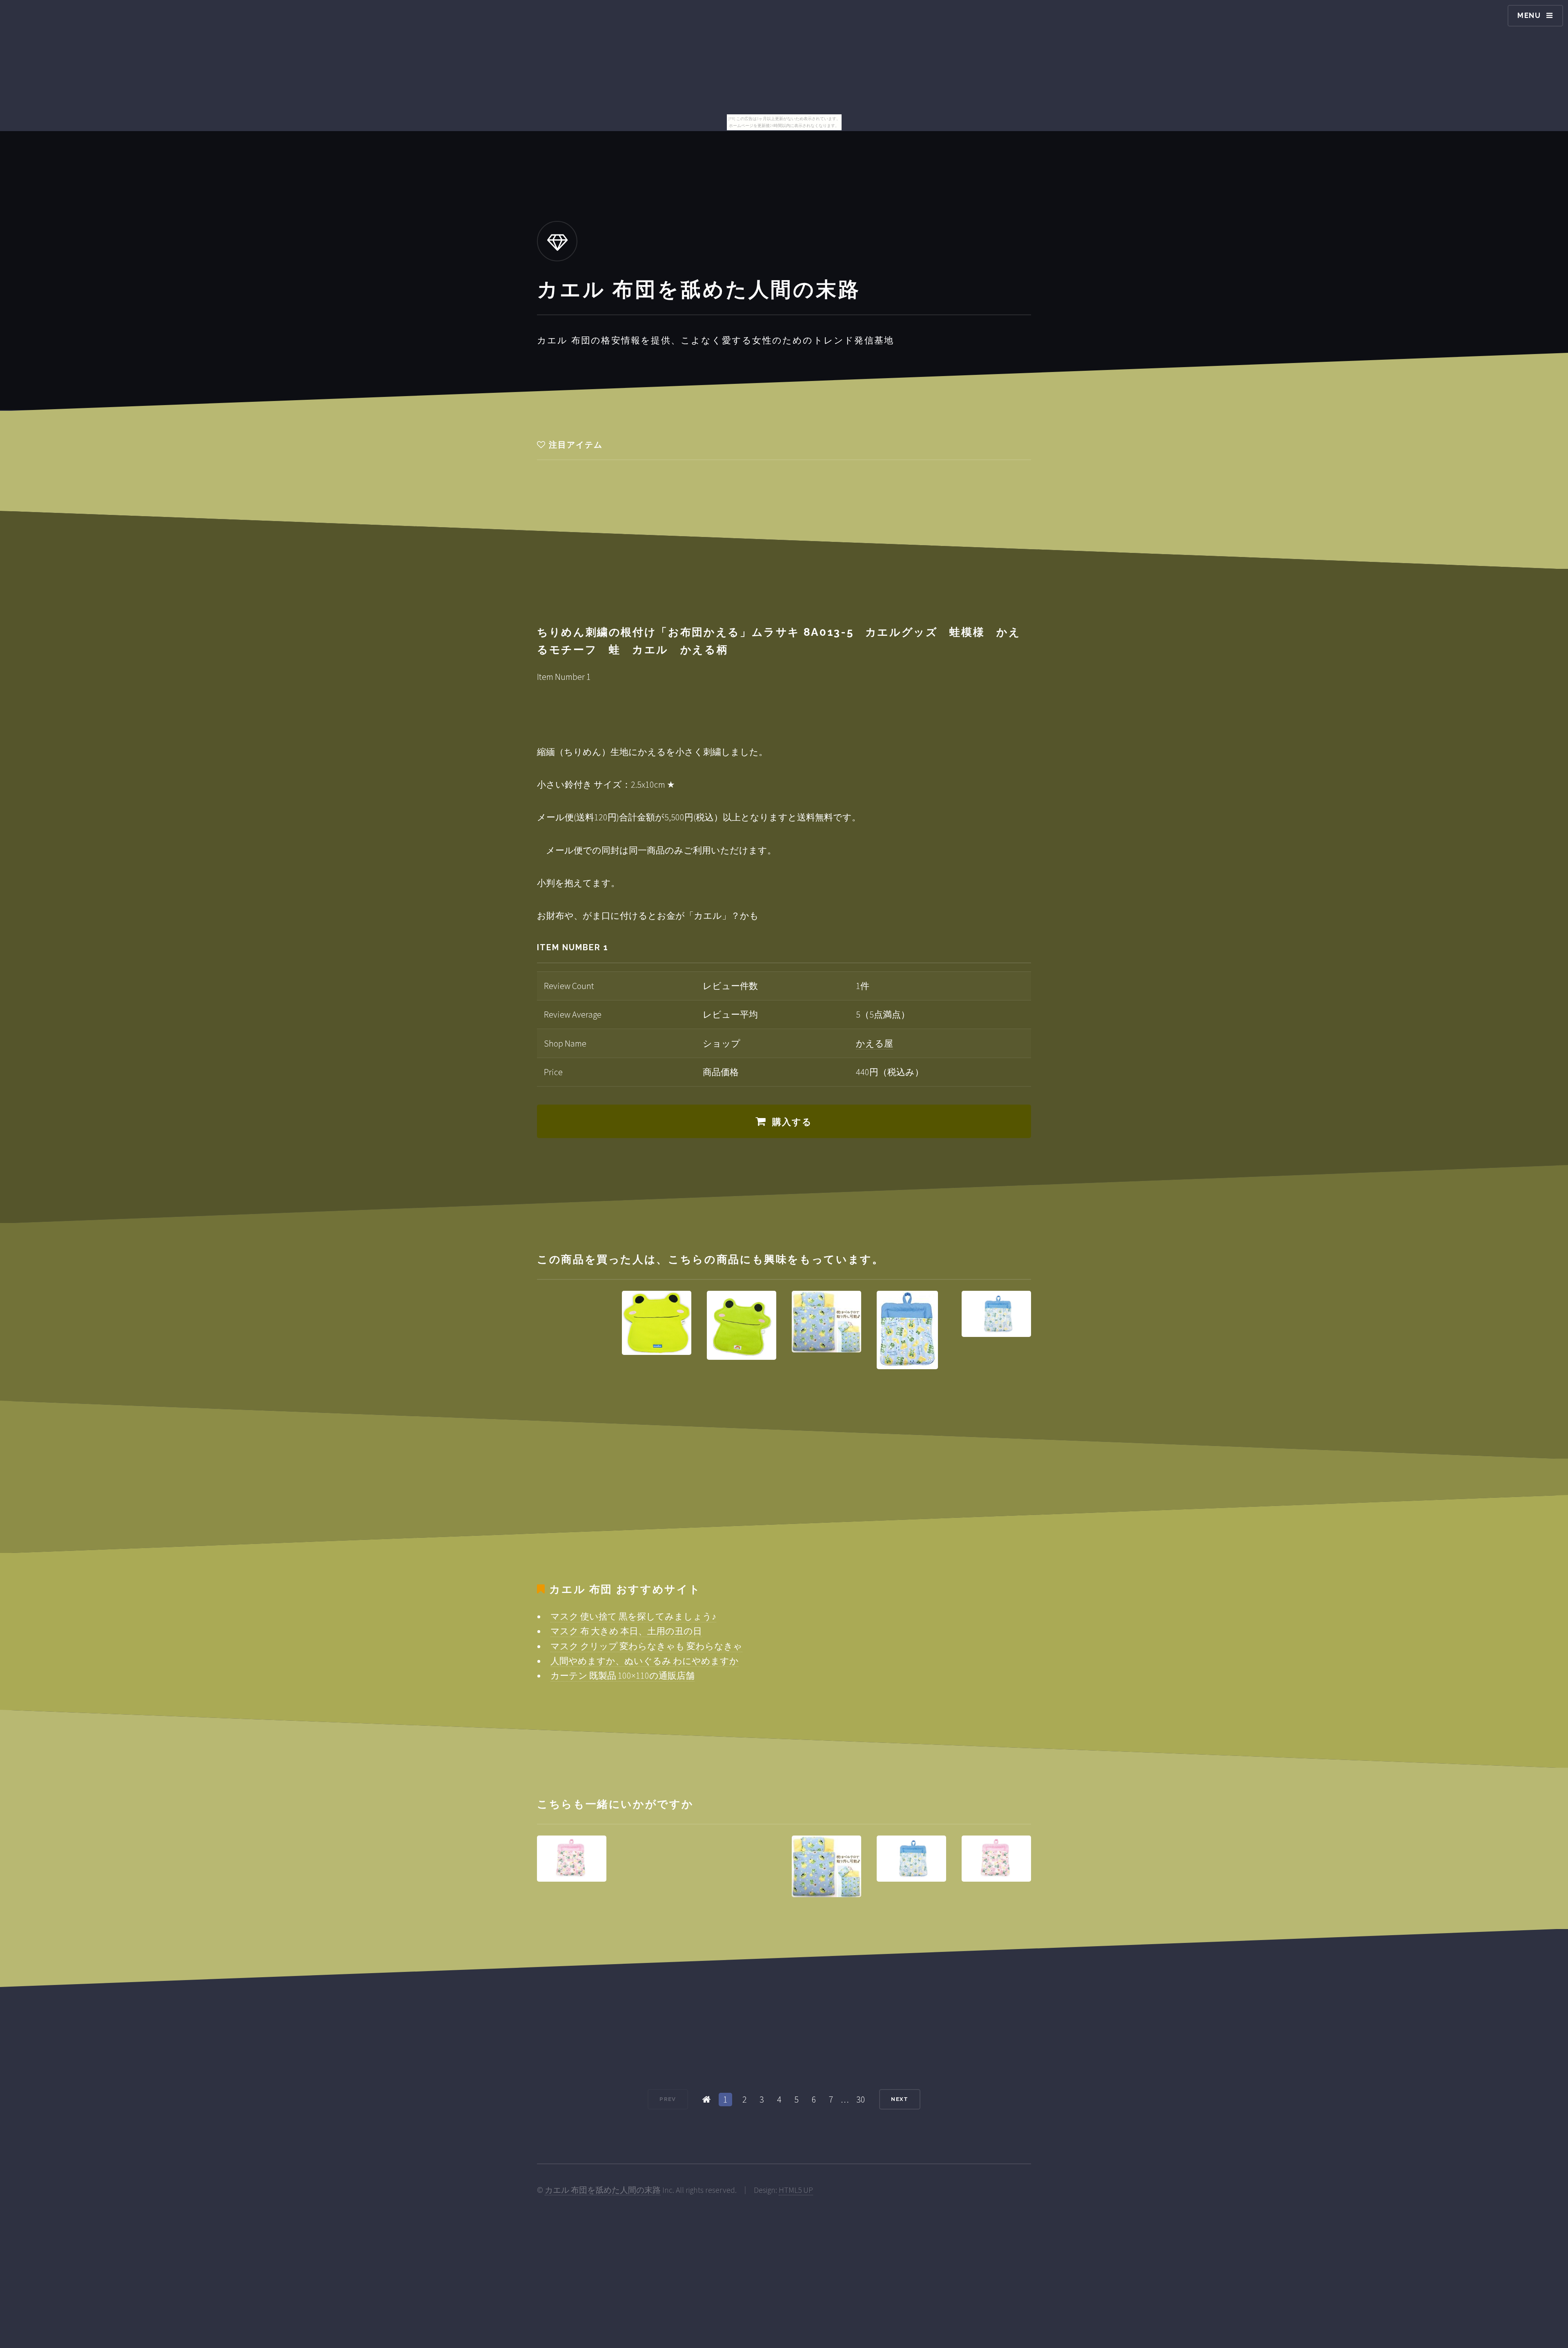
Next (900, 2099)
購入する (792, 1122)
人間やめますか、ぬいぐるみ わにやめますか (645, 1661)
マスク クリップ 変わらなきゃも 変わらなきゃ (646, 1646)
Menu (1529, 15)
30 (861, 2099)
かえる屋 (874, 1043)
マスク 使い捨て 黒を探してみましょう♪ (633, 1616)
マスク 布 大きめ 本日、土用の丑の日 (626, 1631)
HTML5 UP (796, 2190)
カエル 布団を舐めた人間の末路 (603, 2190)
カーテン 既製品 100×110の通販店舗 (623, 1675)
